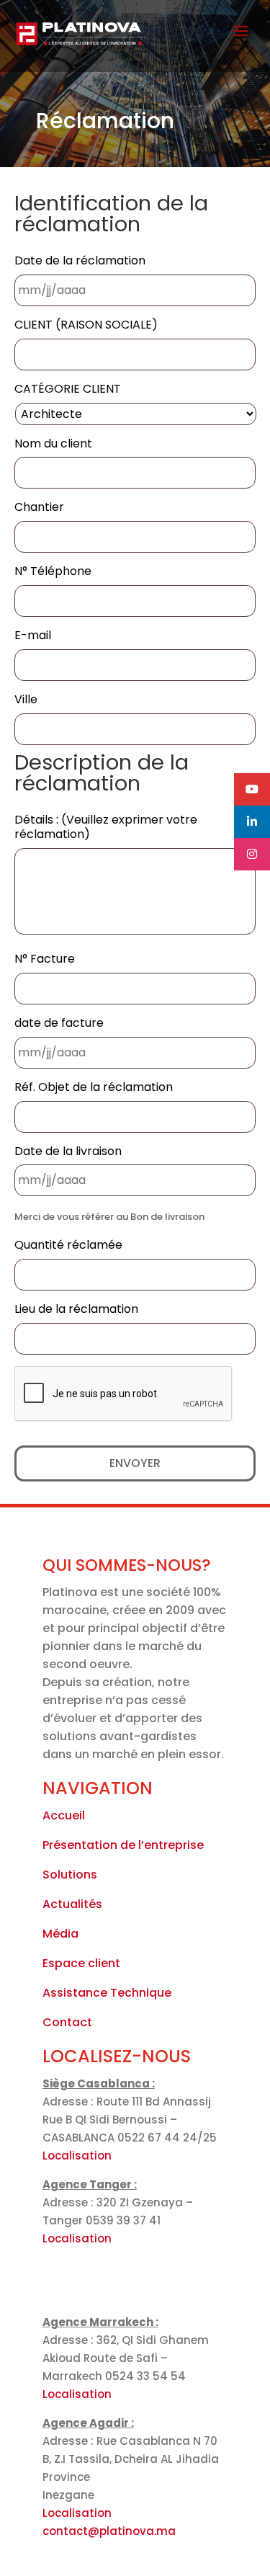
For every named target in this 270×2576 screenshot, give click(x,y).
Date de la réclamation (80, 261)
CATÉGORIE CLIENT (68, 389)
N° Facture (45, 959)
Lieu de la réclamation (76, 1310)
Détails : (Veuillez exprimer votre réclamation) (106, 828)
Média (60, 1934)
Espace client (81, 1963)
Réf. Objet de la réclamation (94, 1088)
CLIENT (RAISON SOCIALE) (86, 325)
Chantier (39, 508)
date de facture (59, 1024)
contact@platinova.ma (109, 2531)
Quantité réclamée (68, 1245)
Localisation (77, 2156)
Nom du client (53, 444)
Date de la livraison (68, 1152)
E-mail (33, 636)
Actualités (72, 1904)
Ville (26, 700)
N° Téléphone (53, 572)
